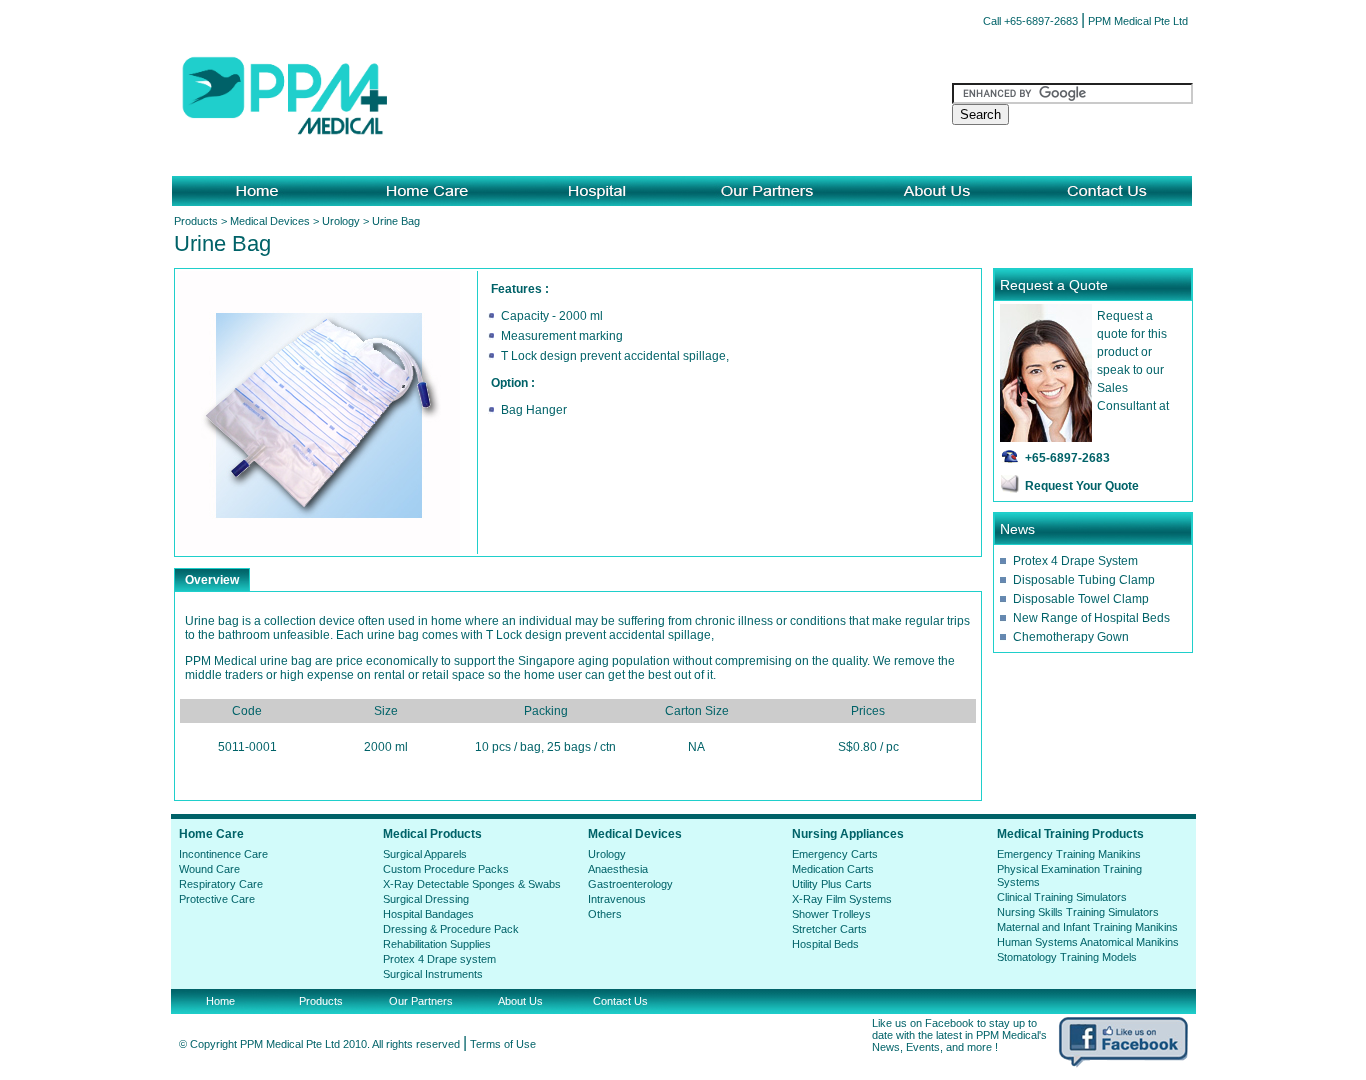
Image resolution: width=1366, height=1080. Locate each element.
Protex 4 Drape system (439, 959)
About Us (520, 1001)
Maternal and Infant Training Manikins (1087, 927)
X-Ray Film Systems (842, 899)
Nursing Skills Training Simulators (1078, 912)
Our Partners (421, 1001)
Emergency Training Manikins (1069, 854)
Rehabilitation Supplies (437, 944)
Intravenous (617, 899)
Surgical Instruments (433, 974)
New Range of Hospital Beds (1091, 618)
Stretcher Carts (829, 929)
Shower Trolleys (831, 914)
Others (605, 914)
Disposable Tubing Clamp (1084, 580)
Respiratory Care (221, 884)
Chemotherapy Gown (1071, 637)
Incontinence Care (223, 854)
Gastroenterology (630, 884)
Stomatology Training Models (1067, 957)
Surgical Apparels (425, 854)
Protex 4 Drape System (1075, 561)
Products (196, 221)
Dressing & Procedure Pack (451, 929)
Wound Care (209, 869)
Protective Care (217, 899)
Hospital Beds (825, 944)
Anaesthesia (618, 869)
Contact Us (620, 1001)
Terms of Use (503, 1044)
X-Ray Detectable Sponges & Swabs (472, 884)
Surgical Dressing (426, 899)
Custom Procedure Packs (446, 869)
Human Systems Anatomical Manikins (1088, 942)
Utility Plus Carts (832, 884)
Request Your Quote (1082, 486)
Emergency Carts (835, 854)
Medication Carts (833, 869)
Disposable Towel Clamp (1081, 599)
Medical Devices (270, 221)
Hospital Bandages (428, 914)
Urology (341, 221)
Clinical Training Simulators (1062, 897)
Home (220, 1001)
